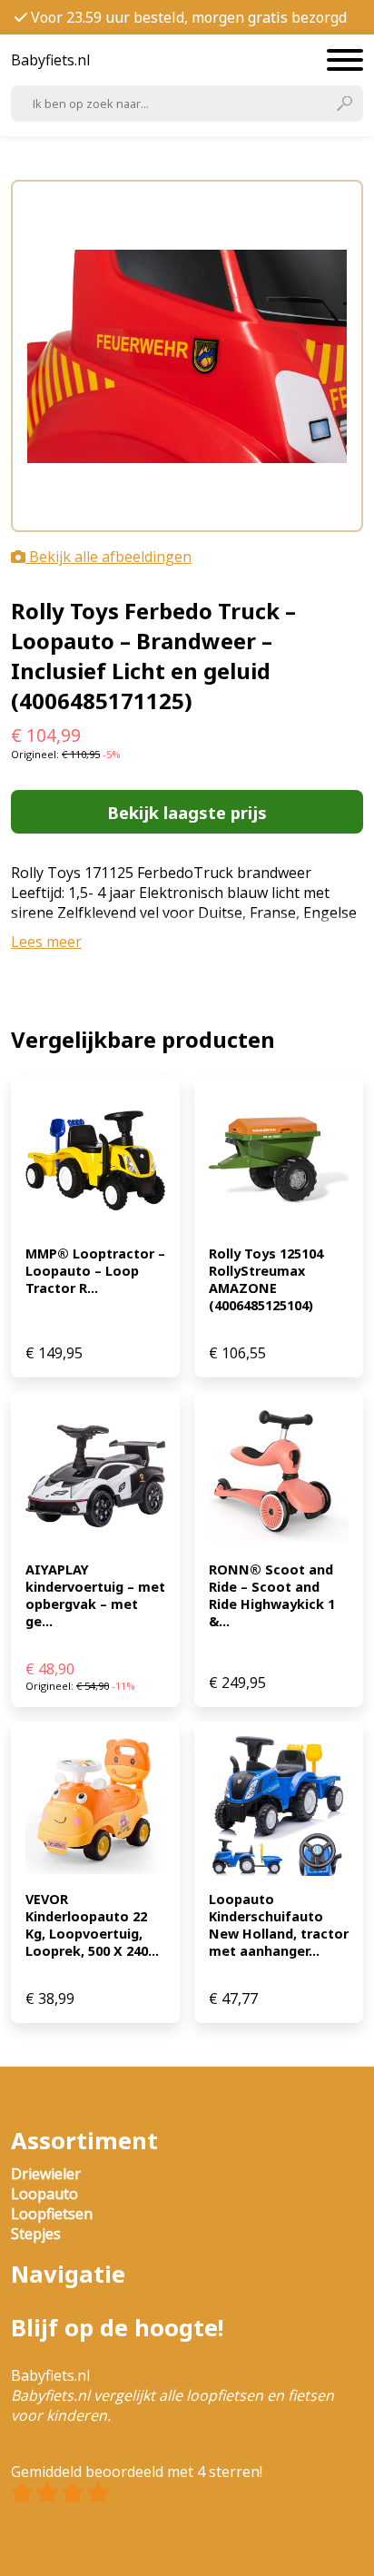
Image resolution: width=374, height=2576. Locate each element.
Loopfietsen (52, 2214)
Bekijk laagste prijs (187, 812)
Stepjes (36, 2234)
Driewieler (46, 2174)
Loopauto (44, 2194)
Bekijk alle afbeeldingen (108, 557)
